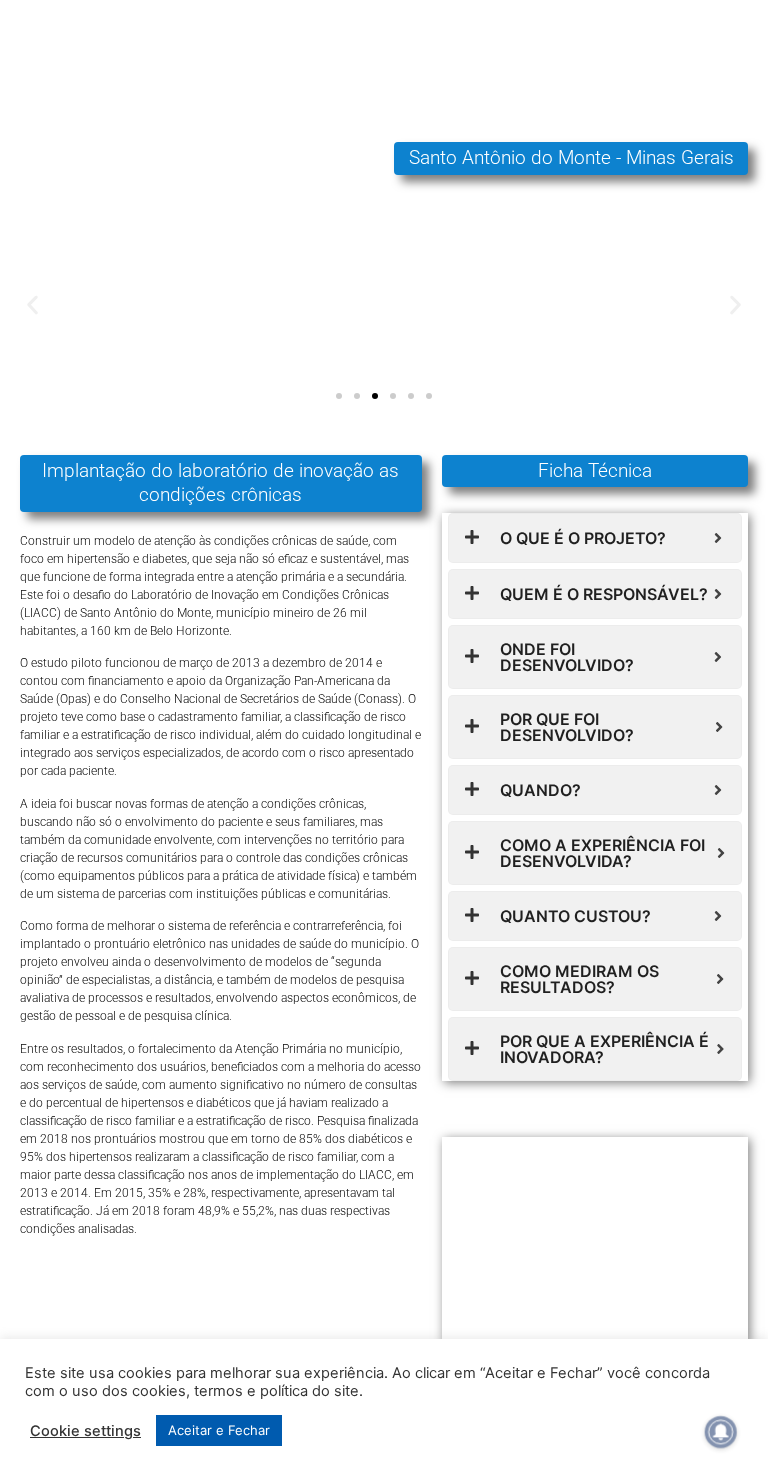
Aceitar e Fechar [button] (219, 1430)
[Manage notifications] (721, 1432)
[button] (32, 304)
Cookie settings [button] (85, 1431)
